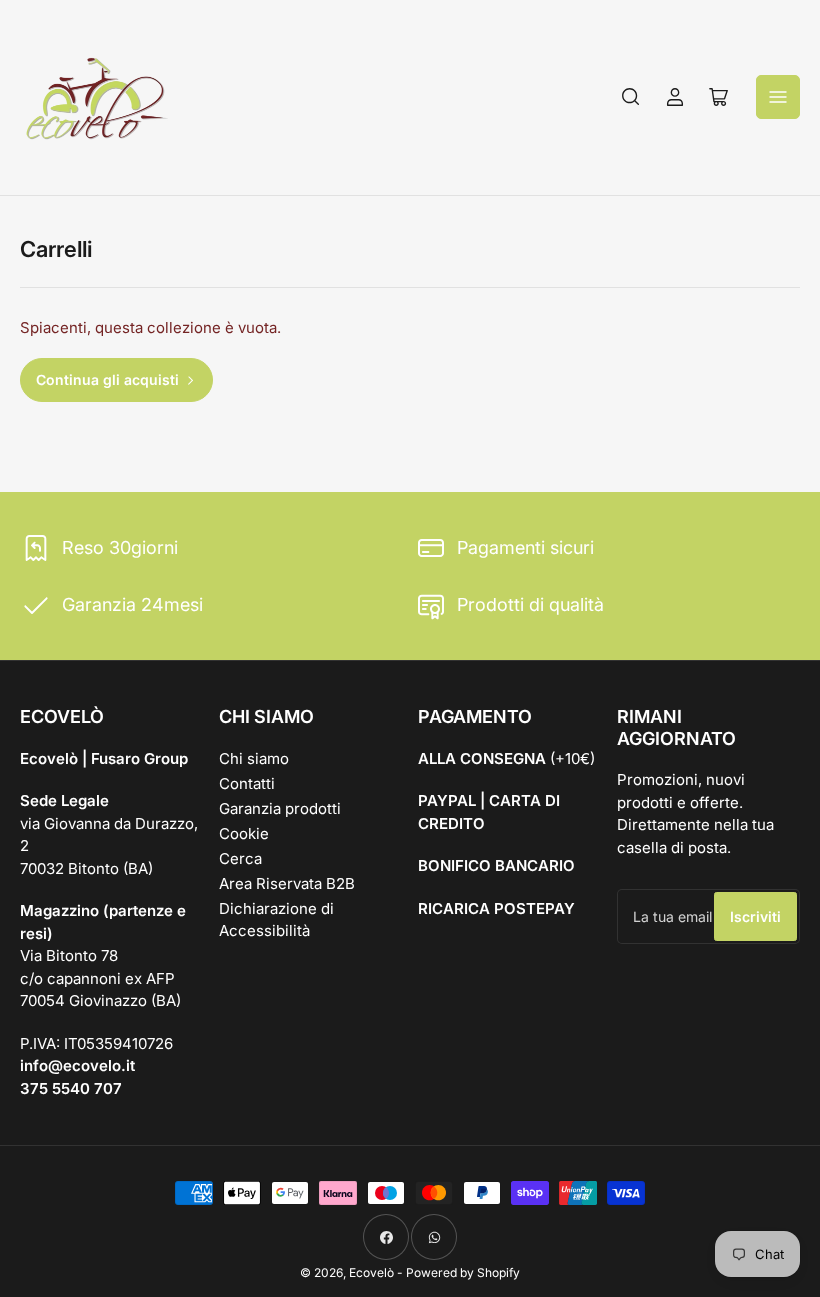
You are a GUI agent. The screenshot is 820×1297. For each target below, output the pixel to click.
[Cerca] (631, 97)
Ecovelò (371, 1272)
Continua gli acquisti (107, 379)
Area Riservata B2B (287, 883)
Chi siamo (254, 758)
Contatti (247, 783)
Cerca (240, 858)
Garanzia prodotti (280, 808)
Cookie (244, 833)
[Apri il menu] (778, 97)
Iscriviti (755, 916)
